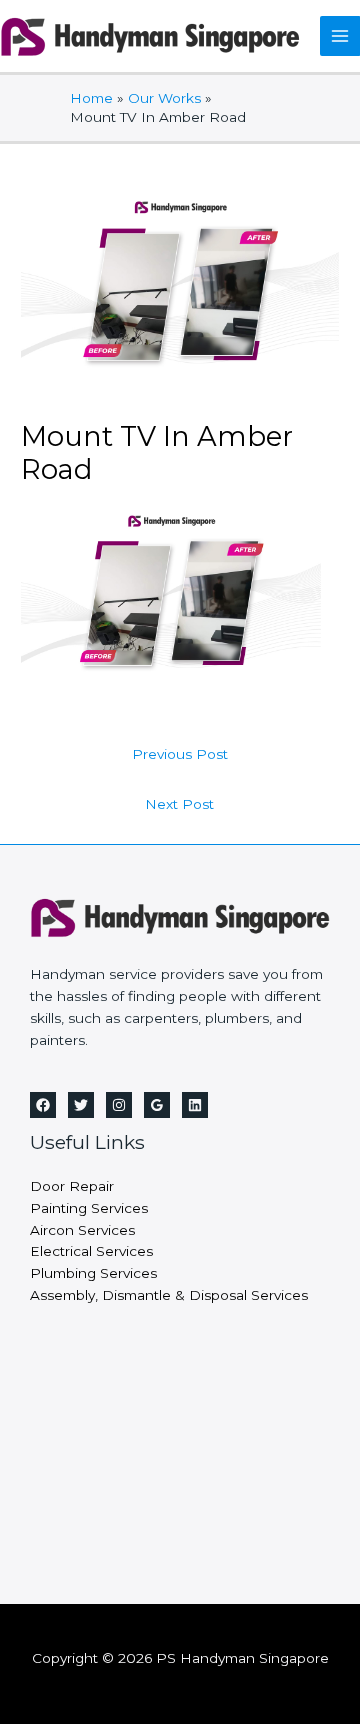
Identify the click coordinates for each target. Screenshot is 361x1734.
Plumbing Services (93, 1273)
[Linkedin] (195, 1105)
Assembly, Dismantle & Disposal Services (169, 1295)
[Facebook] (43, 1105)
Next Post (179, 804)
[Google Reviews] (157, 1105)
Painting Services (89, 1208)
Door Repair (72, 1186)
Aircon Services (82, 1230)
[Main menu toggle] (340, 36)
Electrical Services (91, 1251)
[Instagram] (119, 1105)
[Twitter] (81, 1105)
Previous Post (180, 754)
